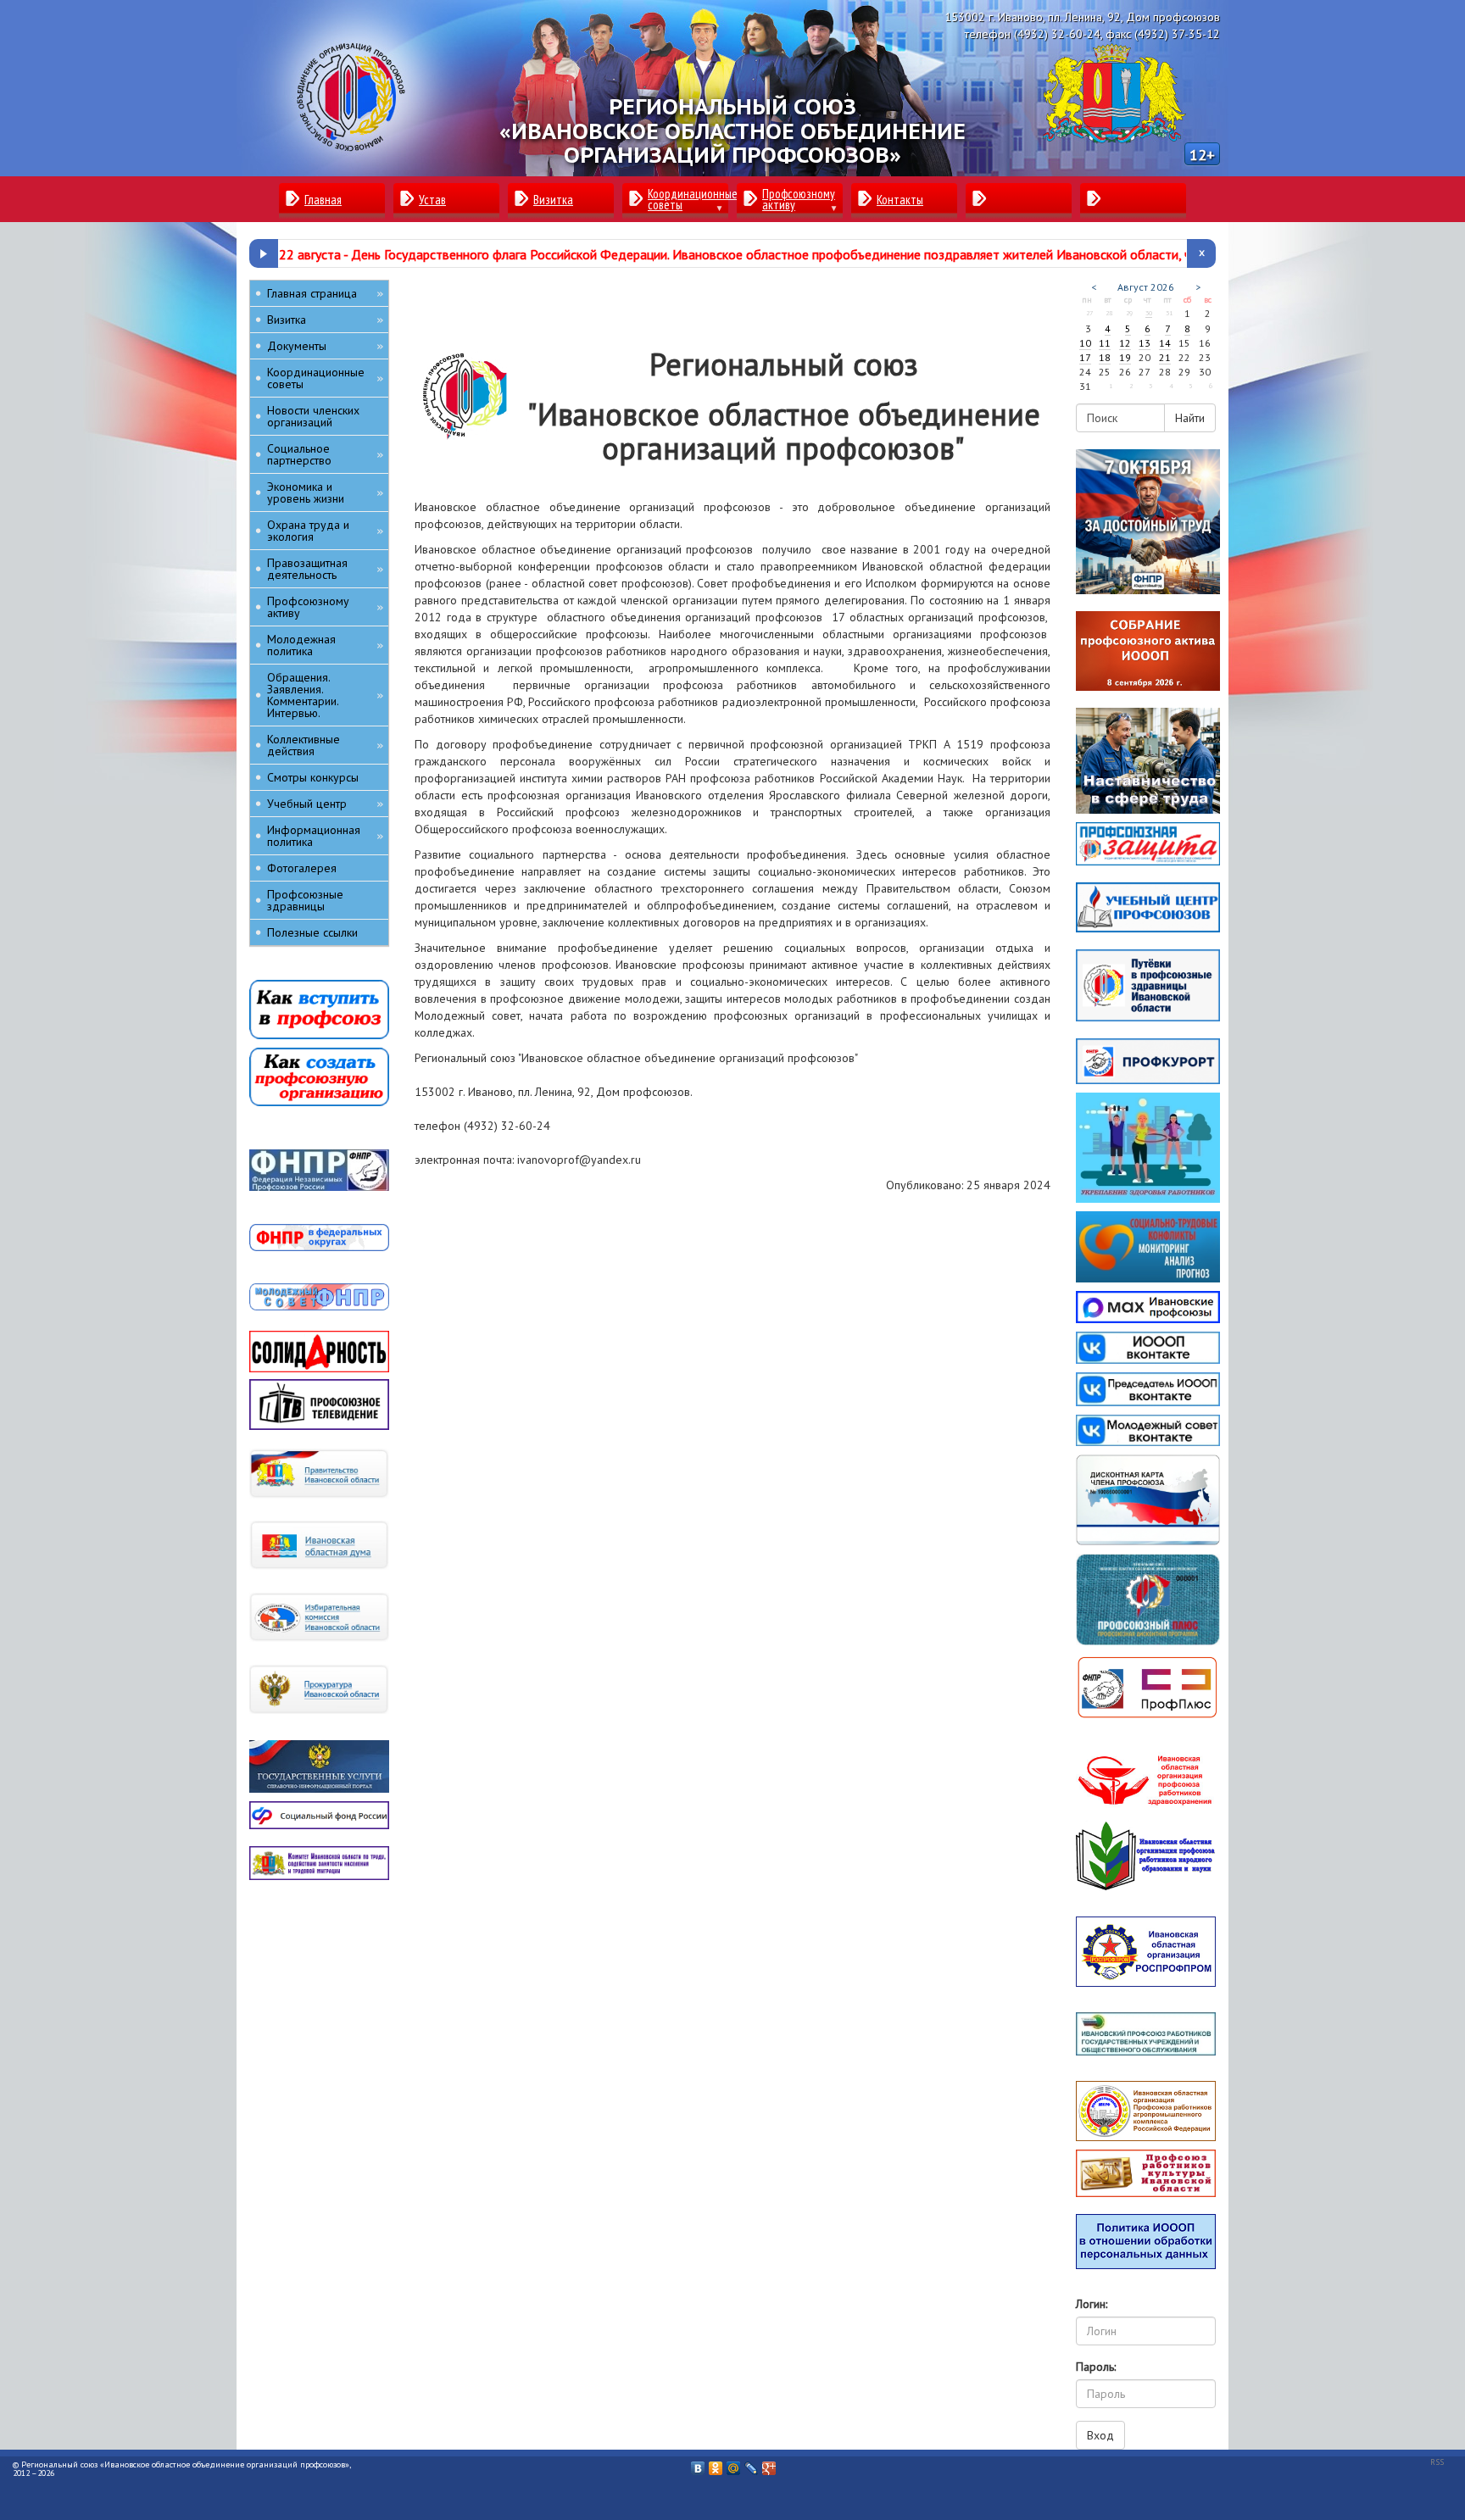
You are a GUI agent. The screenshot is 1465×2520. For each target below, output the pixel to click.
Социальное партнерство (325, 454)
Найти (1190, 418)
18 (1105, 357)
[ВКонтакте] (698, 2464)
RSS (1437, 2462)
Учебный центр (325, 804)
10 (1085, 343)
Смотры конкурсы (313, 777)
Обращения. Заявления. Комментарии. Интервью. (325, 695)
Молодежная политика (325, 645)
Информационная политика (325, 836)
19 (1125, 357)
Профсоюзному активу (325, 607)
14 (1165, 343)
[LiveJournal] (752, 2464)
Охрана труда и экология (325, 531)
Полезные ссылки (312, 932)
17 (1085, 357)
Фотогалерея (302, 868)
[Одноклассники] (716, 2464)
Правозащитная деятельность (325, 569)
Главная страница (325, 293)
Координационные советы (325, 378)
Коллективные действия (325, 745)
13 (1145, 343)
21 (1165, 357)
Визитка (325, 320)
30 (1149, 313)
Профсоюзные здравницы (305, 900)
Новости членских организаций (313, 416)
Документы (325, 346)
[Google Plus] (769, 2464)
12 (1125, 343)
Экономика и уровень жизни (325, 492)
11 (1105, 343)
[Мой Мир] (734, 2464)
